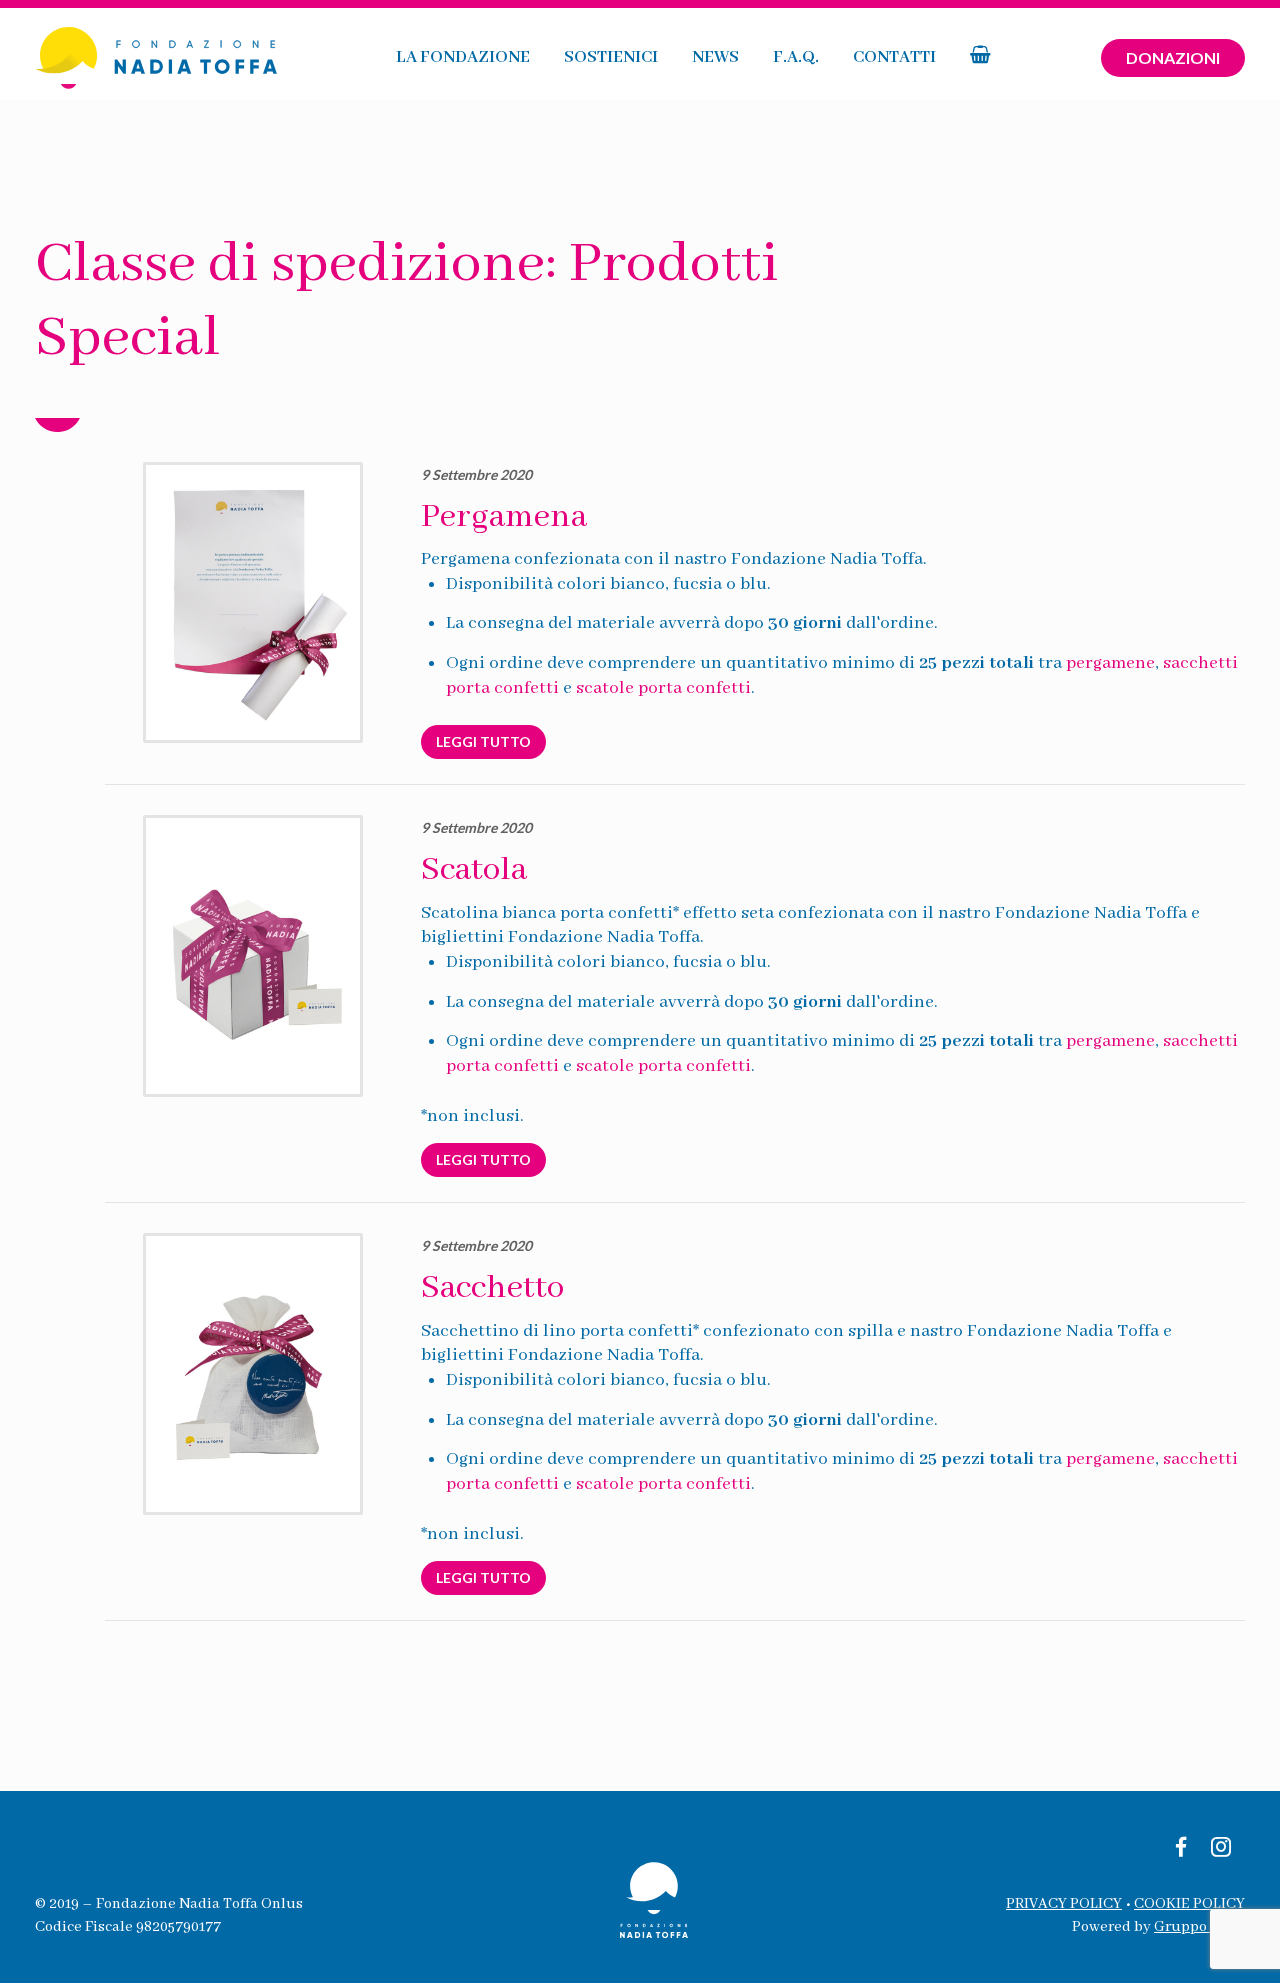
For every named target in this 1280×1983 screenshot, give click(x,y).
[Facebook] (1181, 1849)
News (715, 57)
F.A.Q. (796, 57)
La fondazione (463, 57)
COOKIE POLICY (1189, 1904)
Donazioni (1173, 57)
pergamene (1110, 663)
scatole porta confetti (663, 688)
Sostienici (611, 57)
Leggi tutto (483, 741)
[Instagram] (1221, 1849)
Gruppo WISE (1199, 1927)
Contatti (894, 57)
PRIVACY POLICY (1064, 1904)
